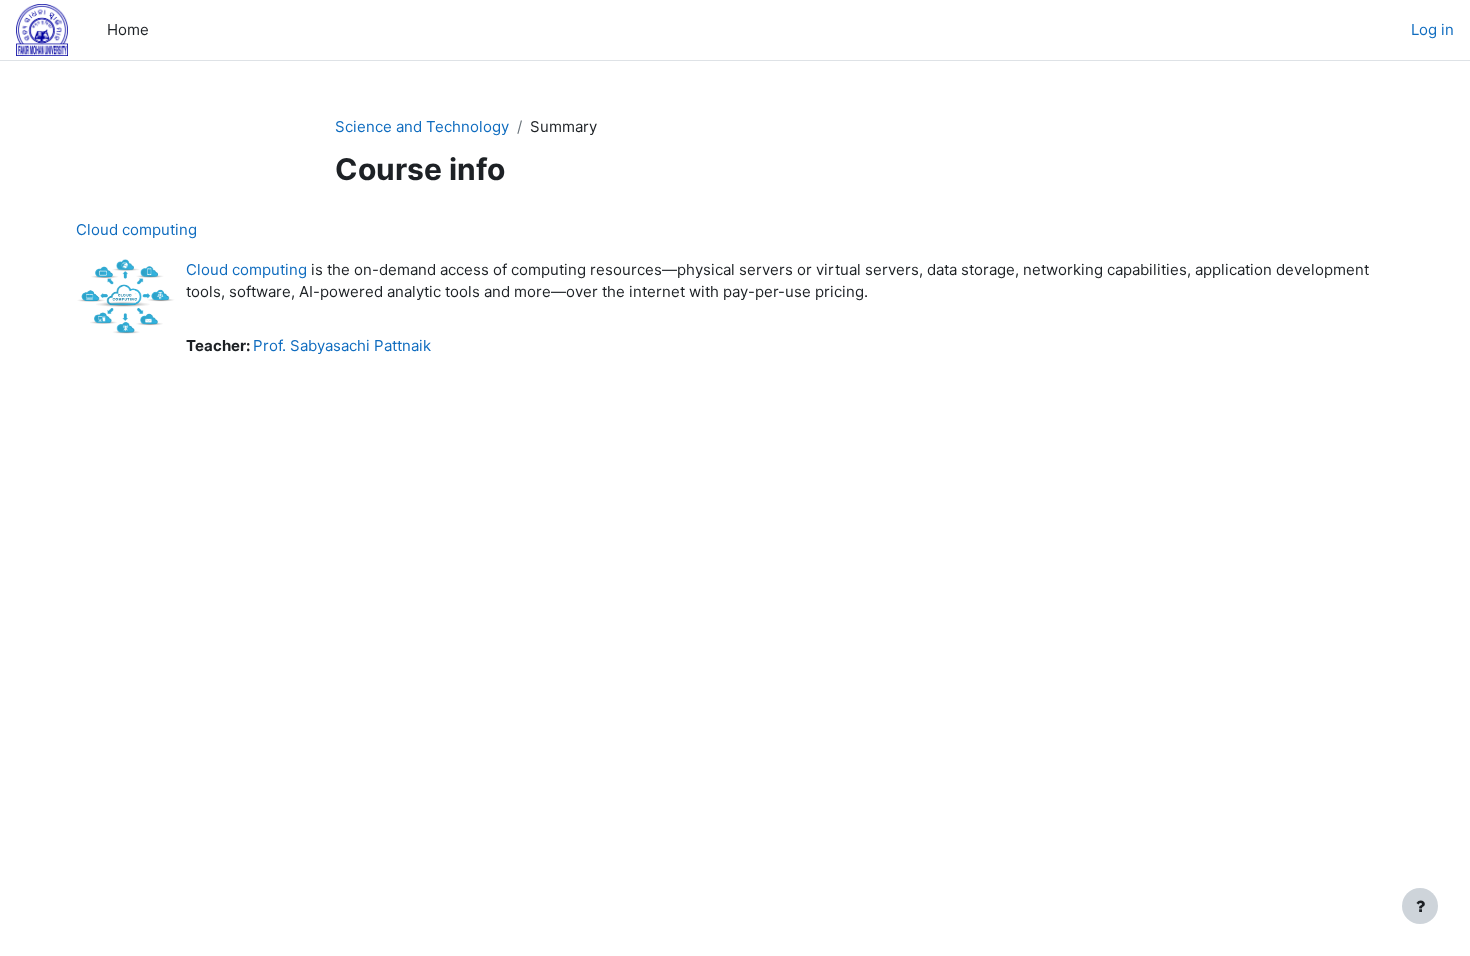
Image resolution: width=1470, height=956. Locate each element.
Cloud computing (136, 229)
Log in (1432, 29)
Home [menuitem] (128, 29)
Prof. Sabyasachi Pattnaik (342, 345)
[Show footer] (1420, 906)
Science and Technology (422, 126)
